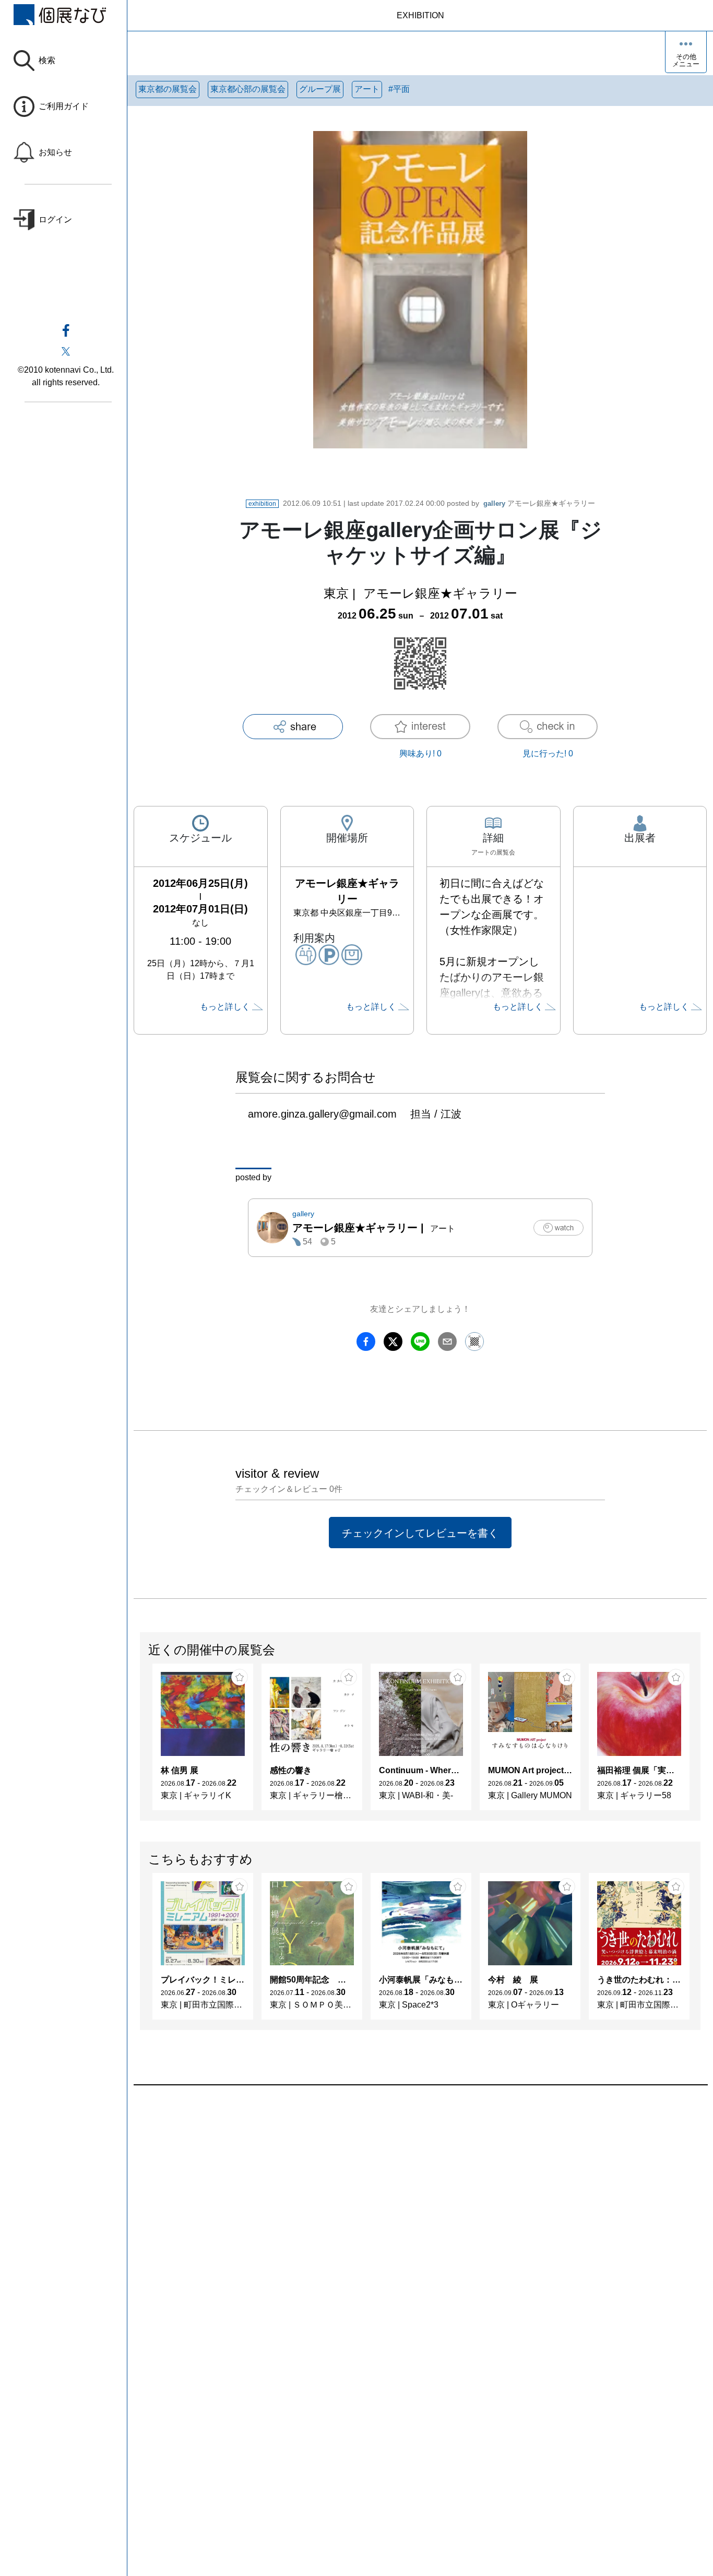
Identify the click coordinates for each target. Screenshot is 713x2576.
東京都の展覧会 (168, 89)
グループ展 (320, 89)
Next (700, 1742)
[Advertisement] (420, 2204)
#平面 (399, 89)
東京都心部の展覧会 (248, 89)
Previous (140, 1742)
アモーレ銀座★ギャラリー (539, 503)
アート (367, 89)
